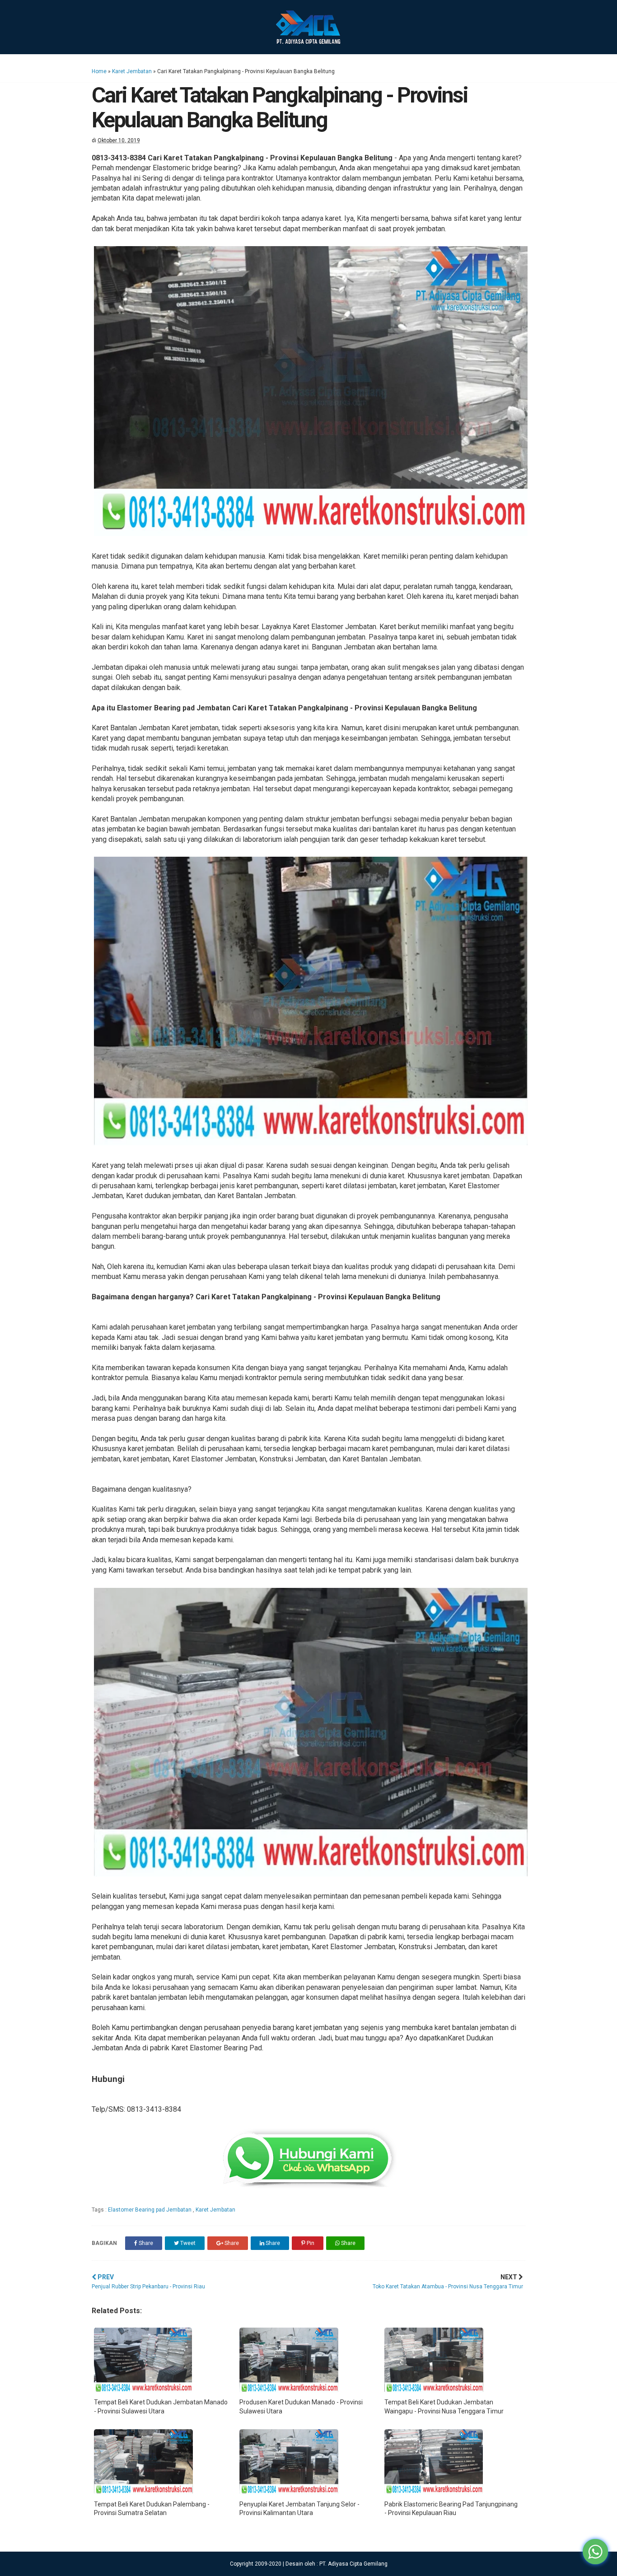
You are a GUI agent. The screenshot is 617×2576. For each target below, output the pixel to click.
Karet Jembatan (132, 71)
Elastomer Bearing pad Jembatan (150, 2210)
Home (99, 71)
